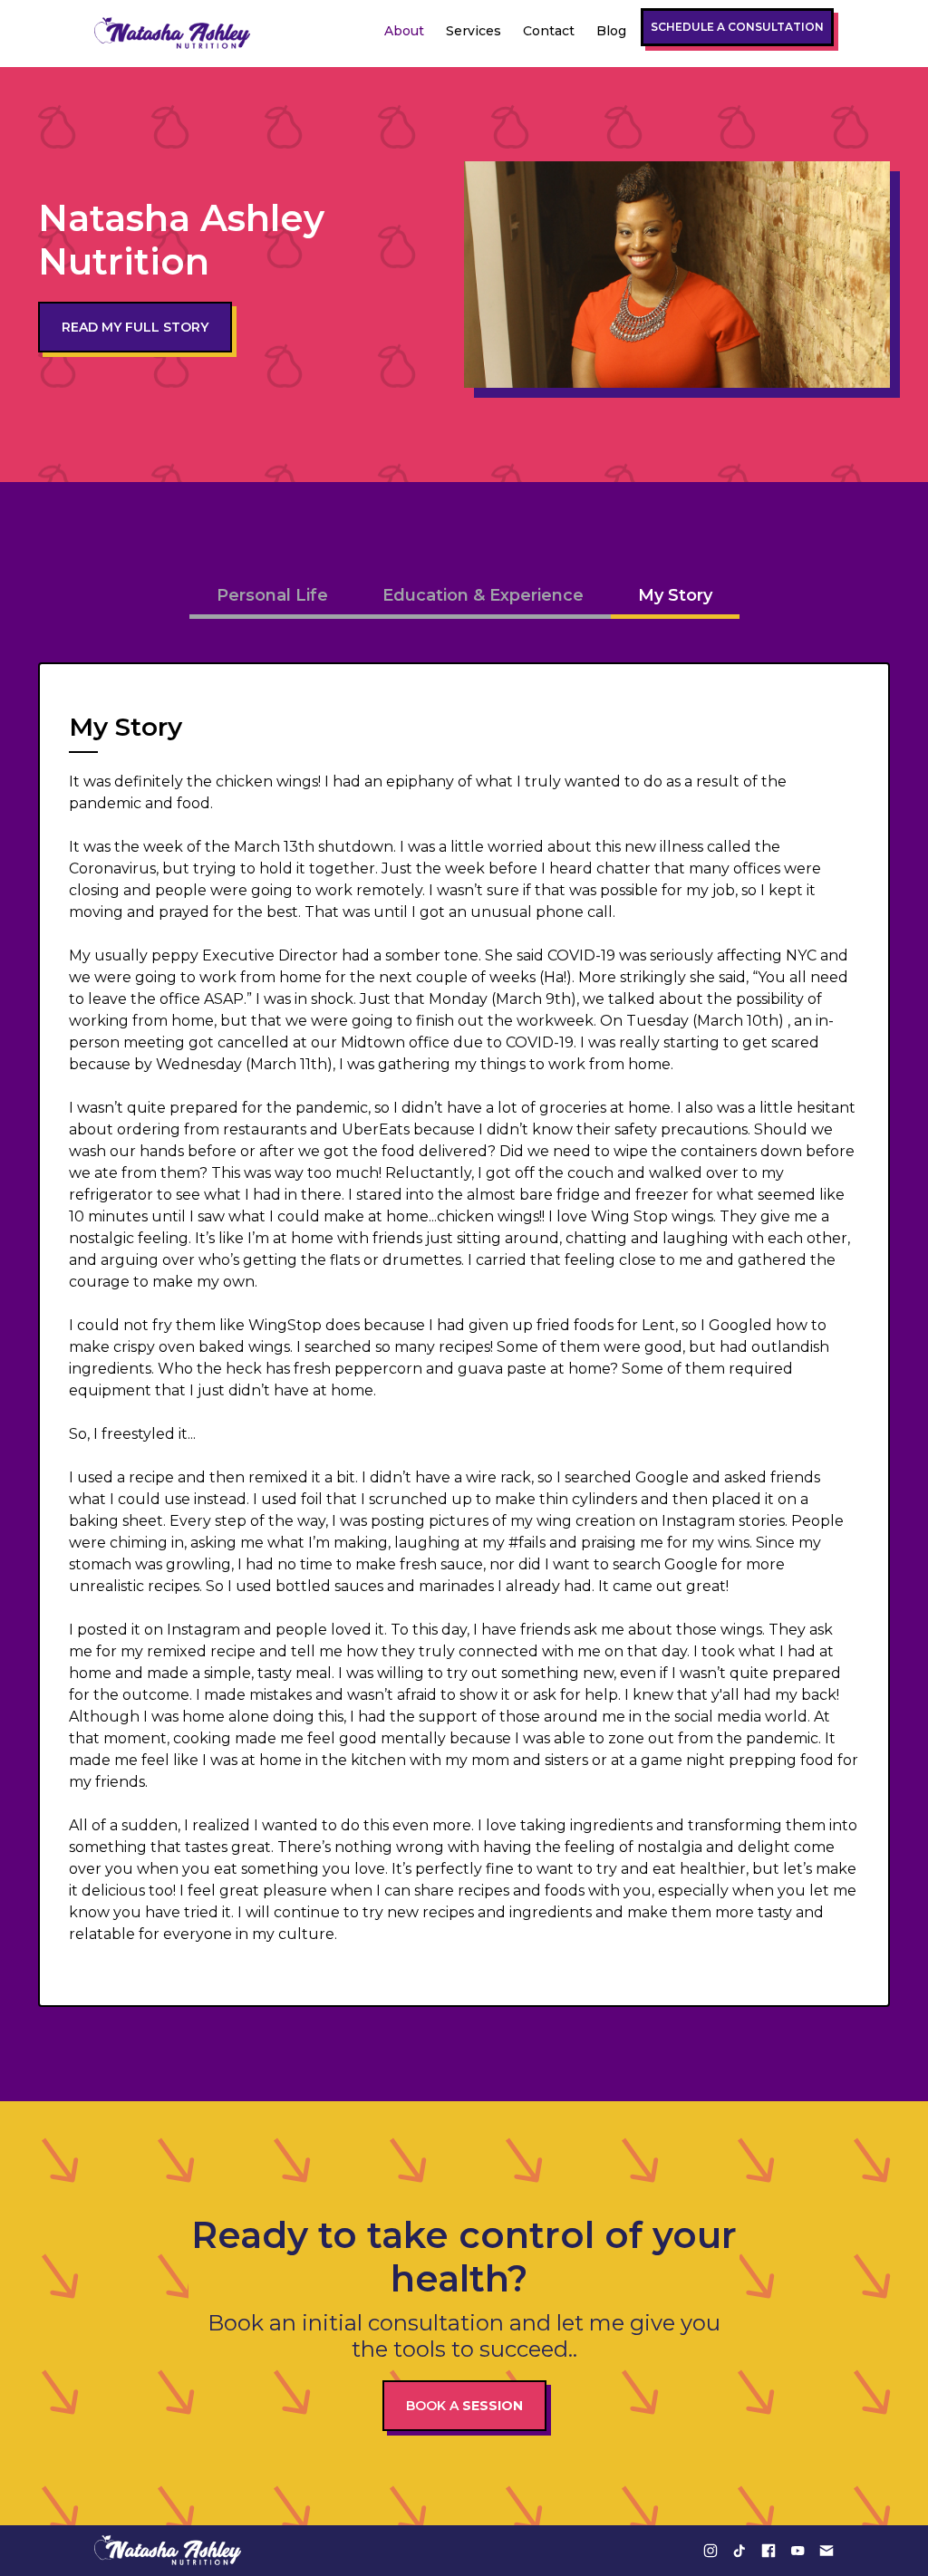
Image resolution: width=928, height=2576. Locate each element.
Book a (464, 2406)
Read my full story (135, 327)
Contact (549, 31)
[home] (173, 34)
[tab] (272, 598)
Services (474, 31)
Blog (611, 31)
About (404, 31)
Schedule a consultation (737, 27)
